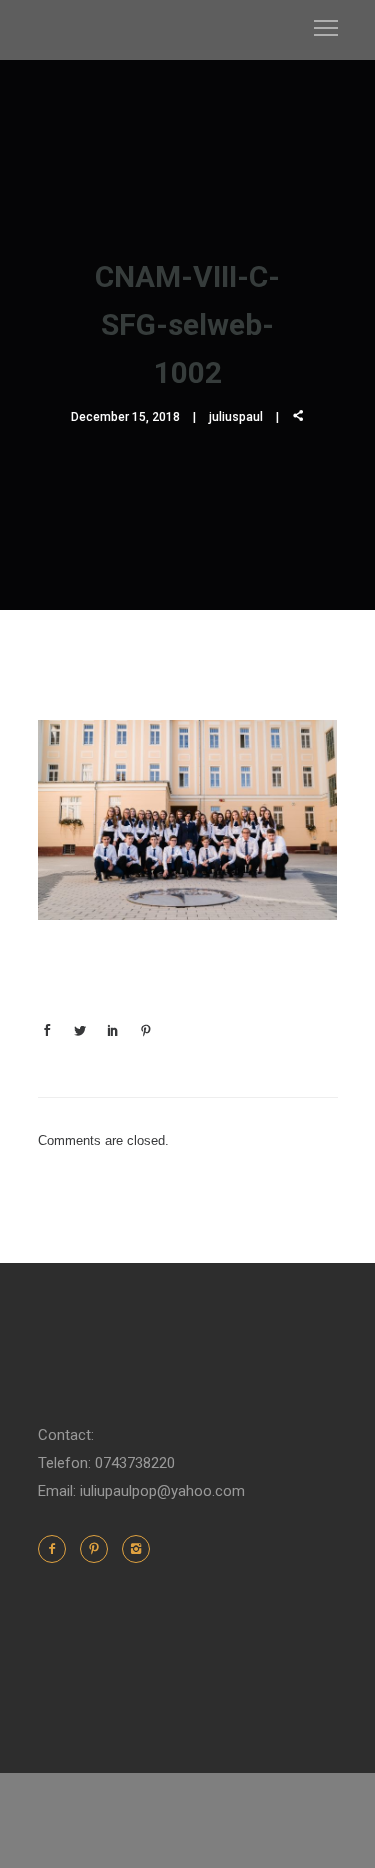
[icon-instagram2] (136, 1549)
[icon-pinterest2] (99, 1549)
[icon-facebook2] (57, 1549)
